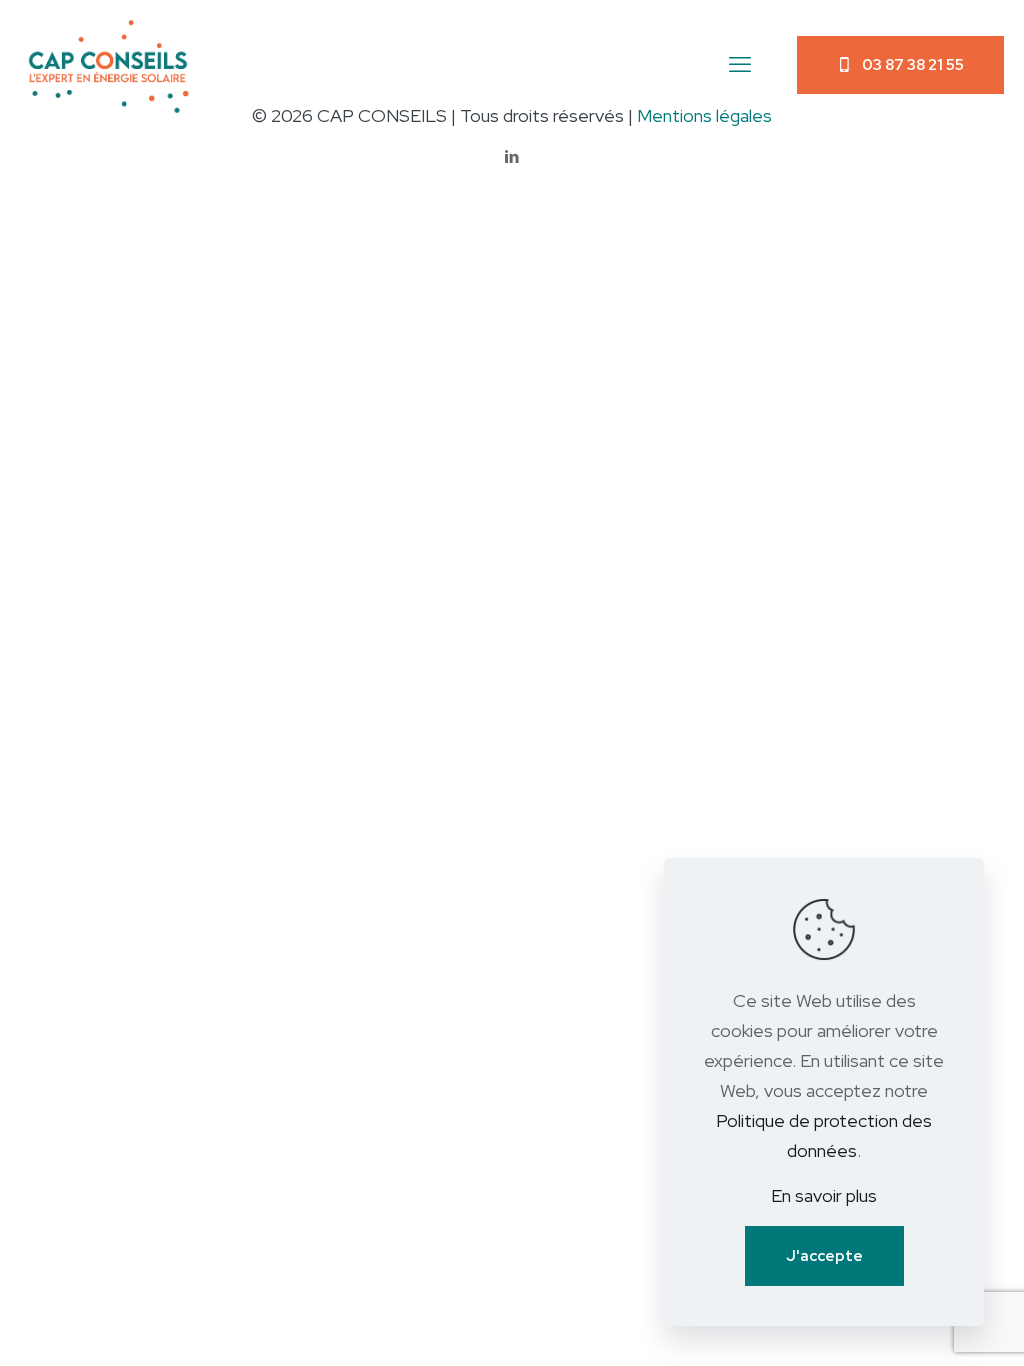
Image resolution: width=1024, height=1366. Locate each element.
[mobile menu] (740, 65)
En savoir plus (824, 1195)
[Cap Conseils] (112, 65)
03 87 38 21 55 (913, 65)
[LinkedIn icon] (512, 157)
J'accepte (824, 1256)
